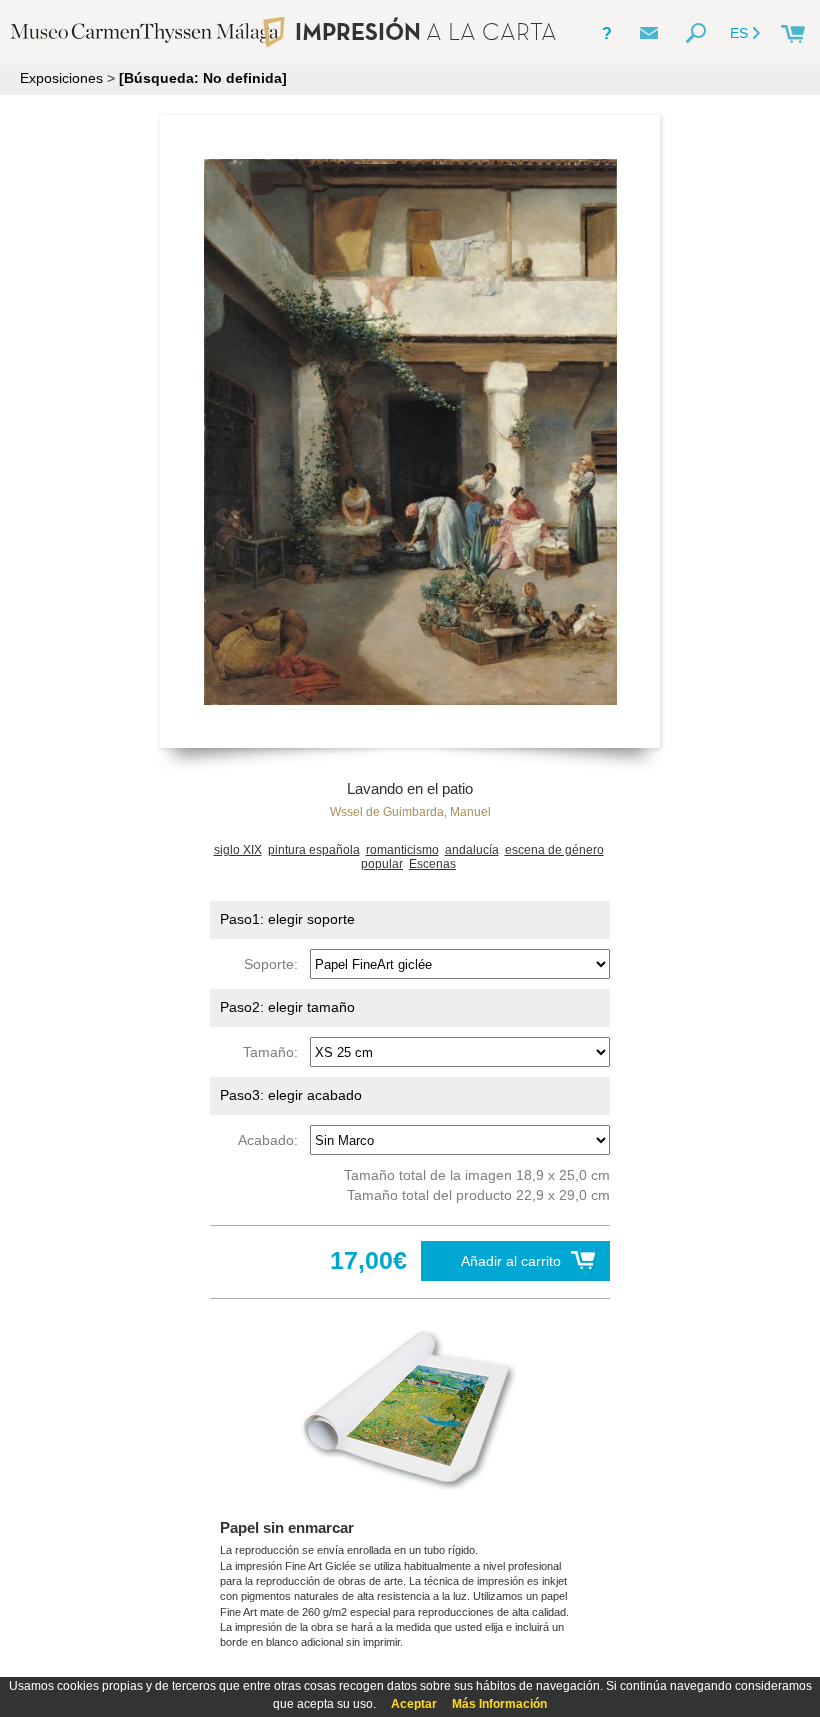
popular (382, 864)
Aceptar (414, 1704)
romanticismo (402, 850)
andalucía (472, 850)
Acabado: (272, 1140)
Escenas (432, 864)
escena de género (554, 850)
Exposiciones (61, 78)
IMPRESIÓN (425, 31)
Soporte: (275, 964)
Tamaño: (274, 1052)
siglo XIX (238, 850)
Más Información (499, 1704)
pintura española (314, 850)
